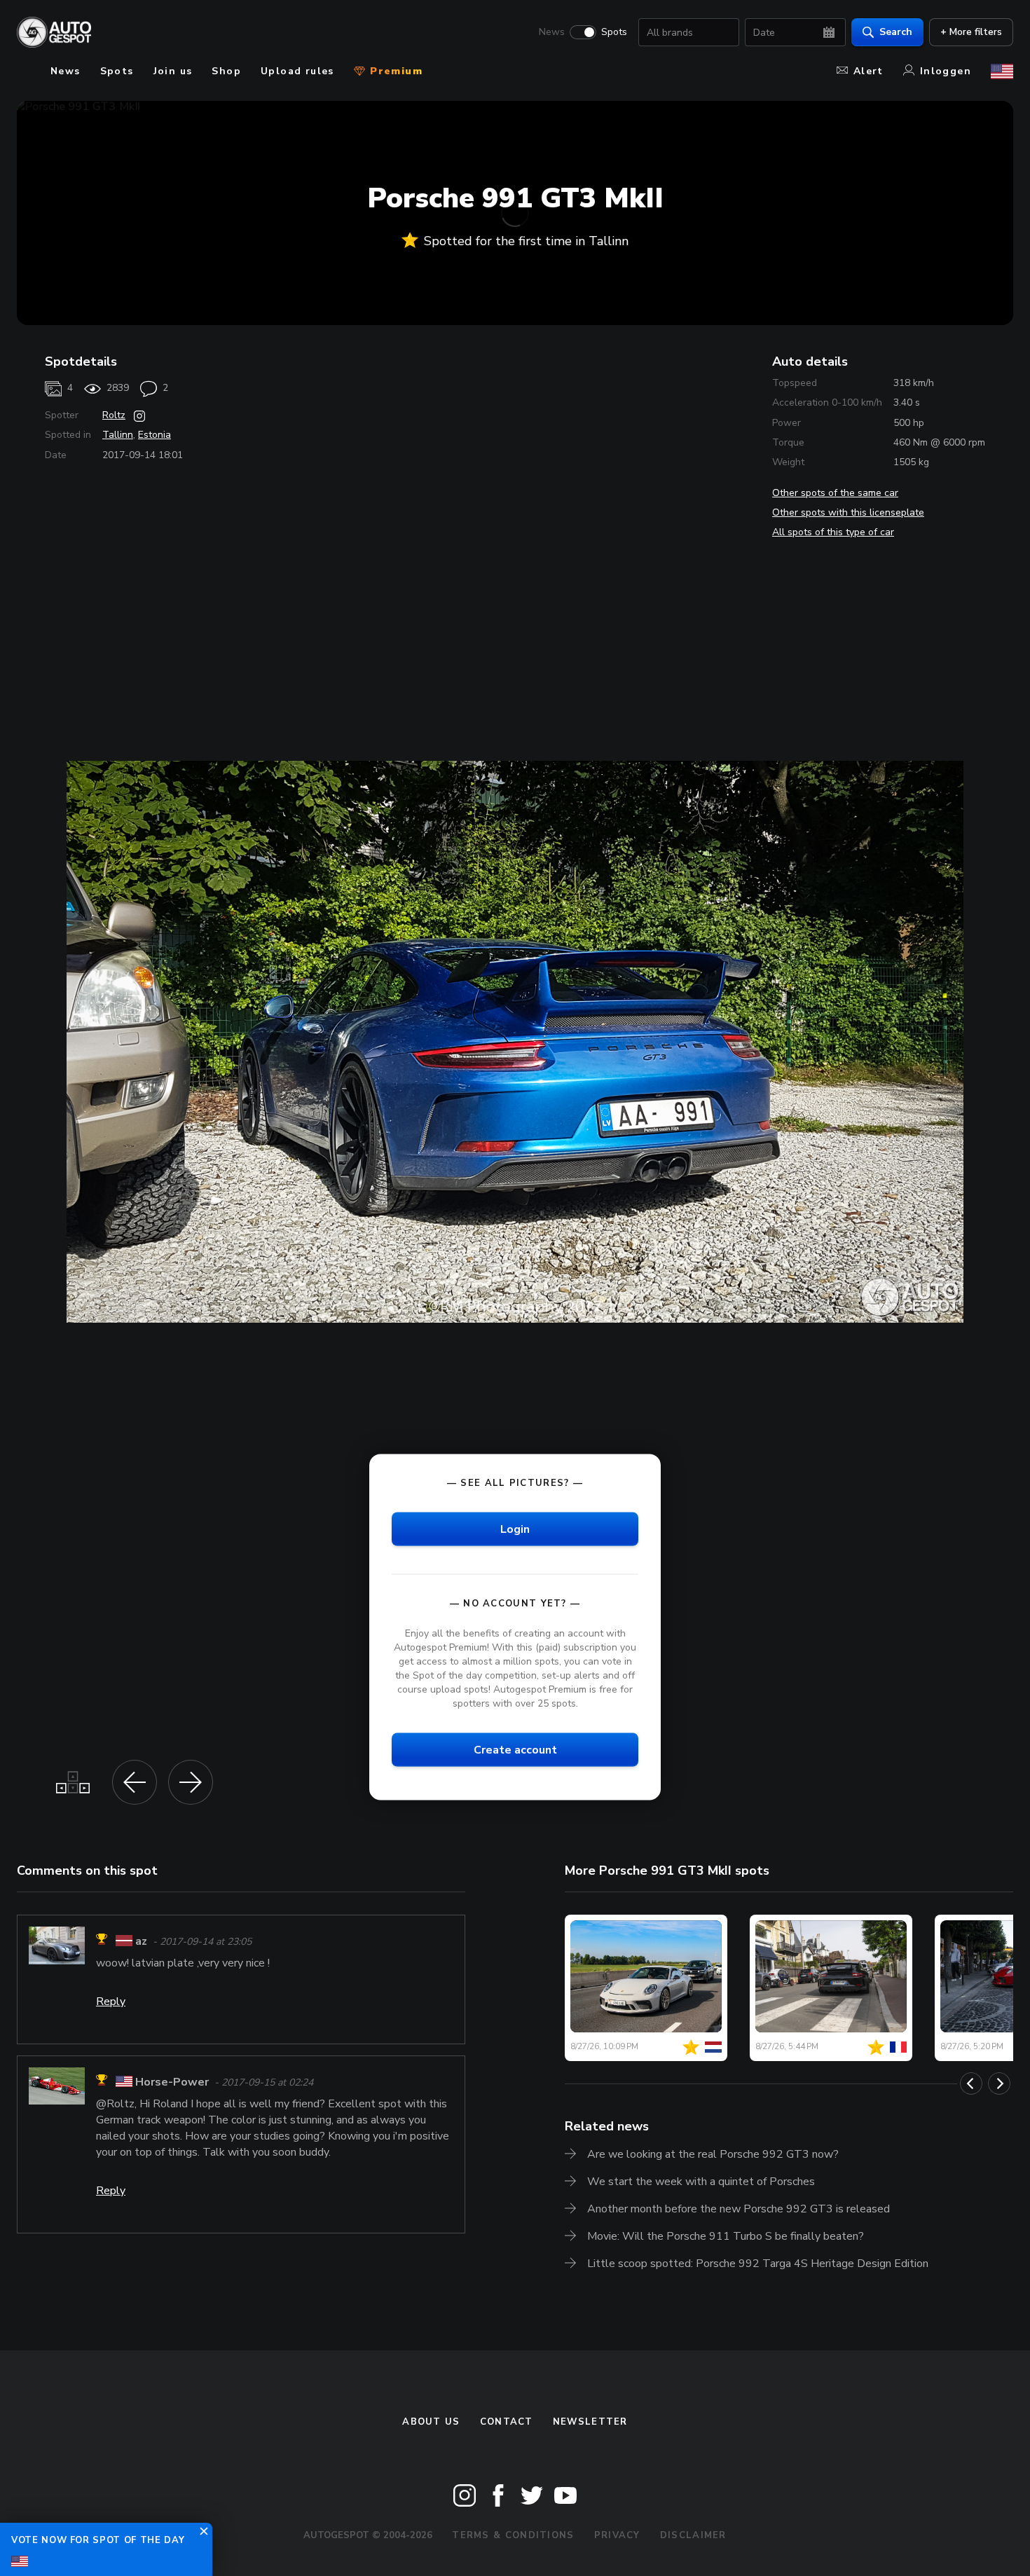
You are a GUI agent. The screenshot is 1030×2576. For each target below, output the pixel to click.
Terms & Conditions (513, 2535)
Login (515, 1529)
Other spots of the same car (835, 493)
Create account (515, 1750)
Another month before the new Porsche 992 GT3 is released (739, 2209)
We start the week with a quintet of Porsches (701, 2182)
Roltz (114, 415)
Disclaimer (693, 2535)
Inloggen (946, 71)
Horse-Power (172, 2082)
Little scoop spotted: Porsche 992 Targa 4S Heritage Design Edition (758, 2264)
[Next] (999, 2083)
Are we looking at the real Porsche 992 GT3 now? (713, 2154)
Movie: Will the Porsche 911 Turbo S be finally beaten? (726, 2236)
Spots (614, 32)
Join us (173, 71)
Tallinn (118, 435)
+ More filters (971, 32)
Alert (868, 71)
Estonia (154, 435)
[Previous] (971, 2083)
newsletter (590, 2422)
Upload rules (297, 71)
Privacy (617, 2535)
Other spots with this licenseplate (848, 512)
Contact (507, 2422)
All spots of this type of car (833, 532)
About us (431, 2422)
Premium (394, 71)
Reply (111, 2002)
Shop (226, 71)
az (141, 1941)
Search (896, 32)
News (552, 32)
